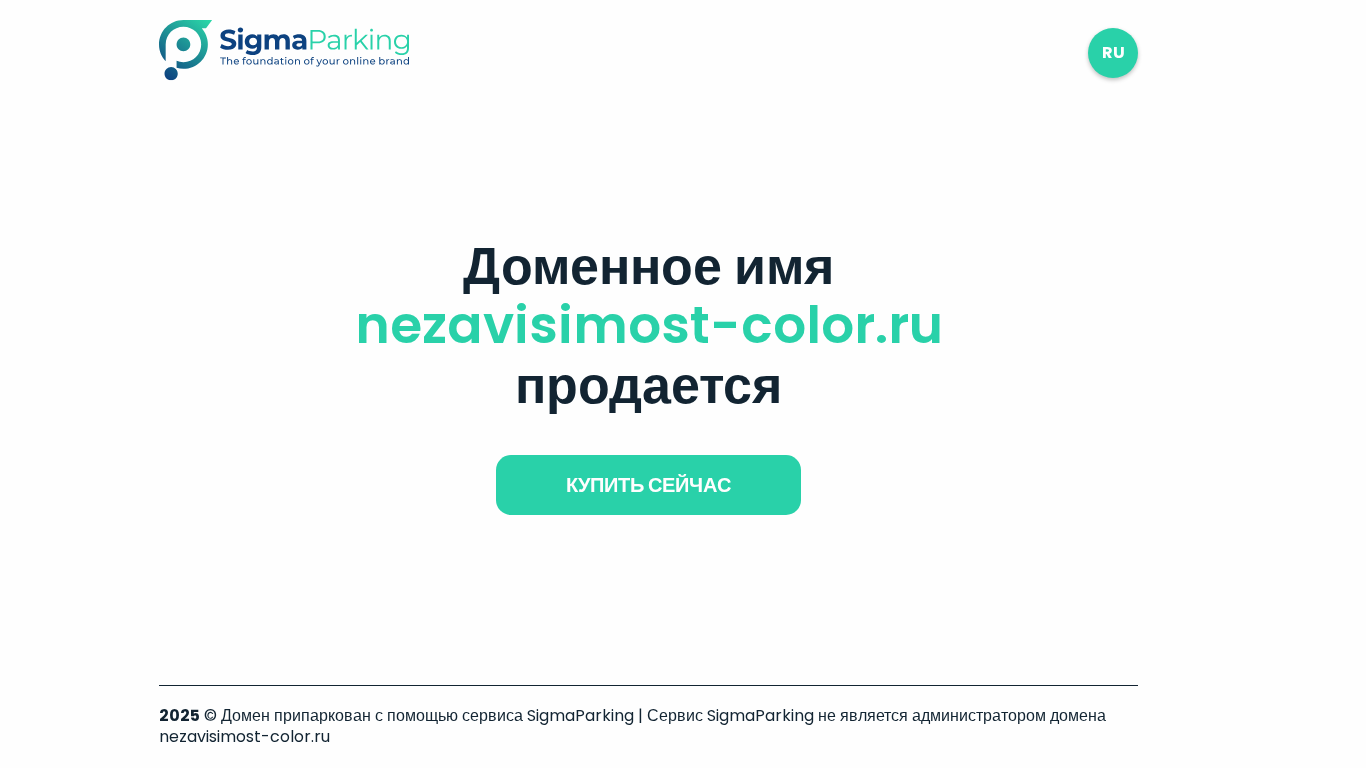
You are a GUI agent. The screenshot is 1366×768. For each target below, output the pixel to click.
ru (1113, 52)
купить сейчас (648, 485)
